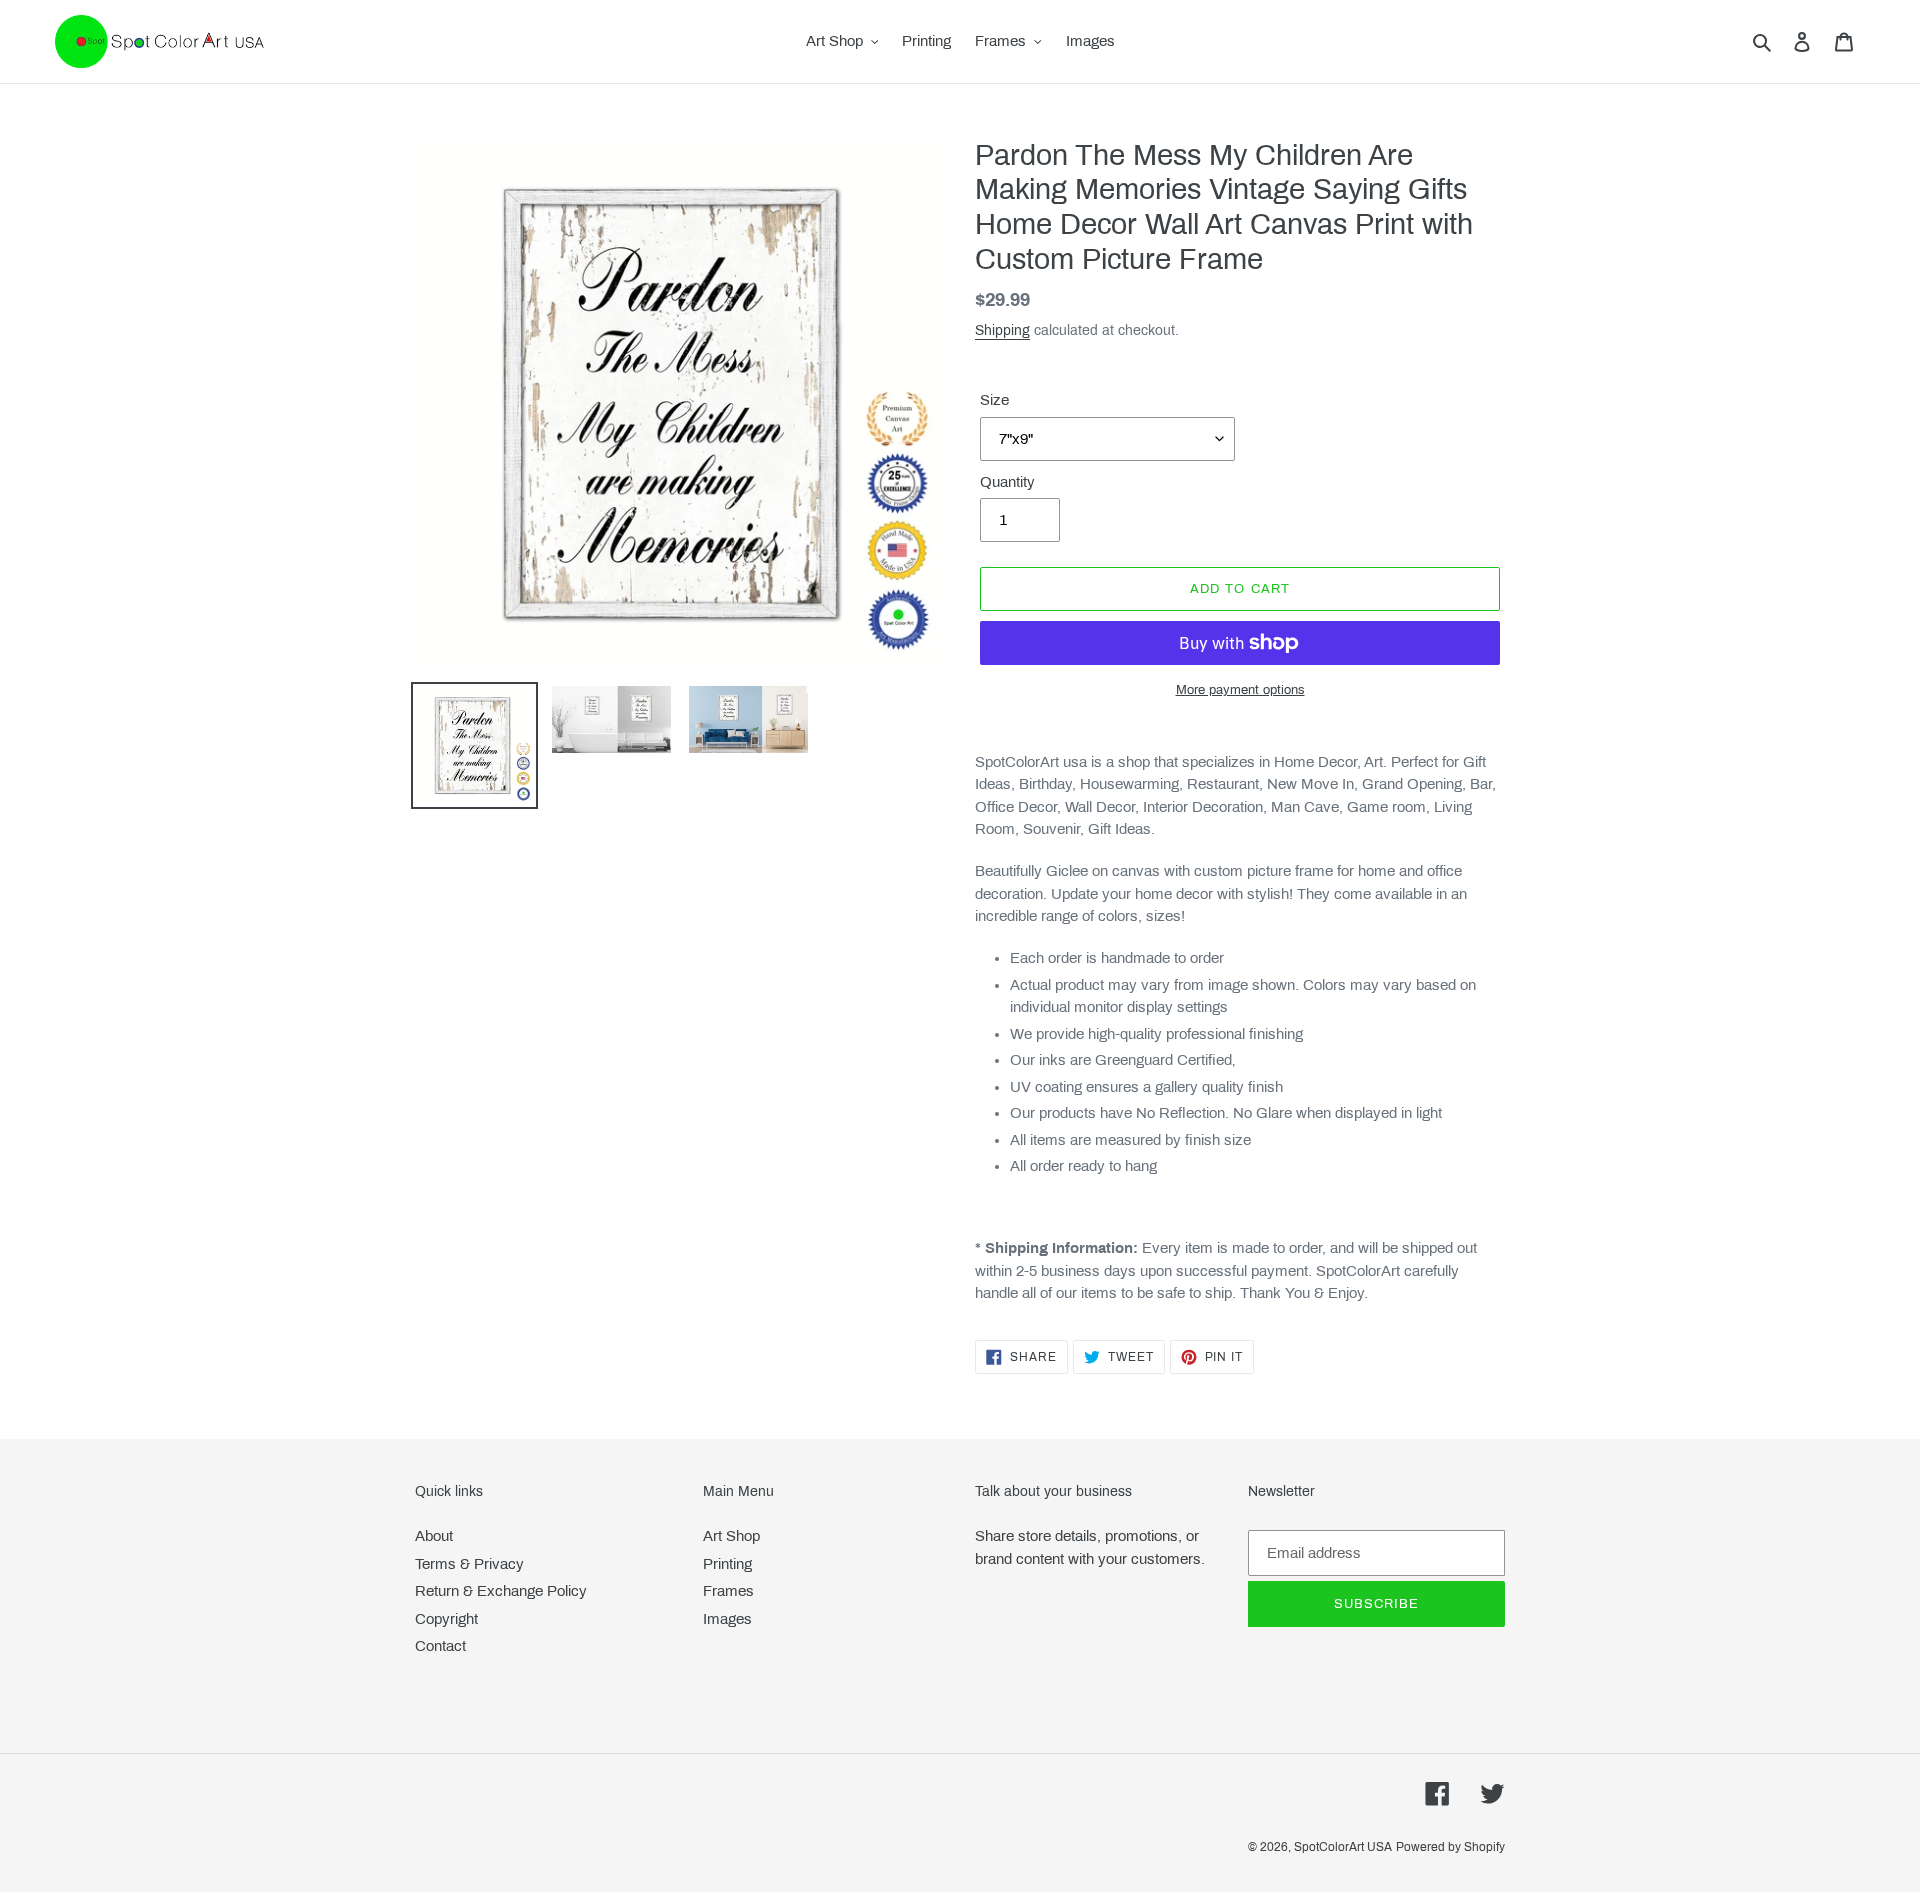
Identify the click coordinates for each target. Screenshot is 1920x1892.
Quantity (1007, 482)
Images (727, 1619)
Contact (440, 1646)
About (434, 1536)
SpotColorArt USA (1343, 1847)
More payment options (1240, 690)
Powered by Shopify (1450, 1847)
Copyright (446, 1619)
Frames (728, 1591)
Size (994, 400)
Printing (727, 1564)
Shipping (1002, 330)
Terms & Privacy (469, 1564)
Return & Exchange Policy (501, 1591)
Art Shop (731, 1536)
